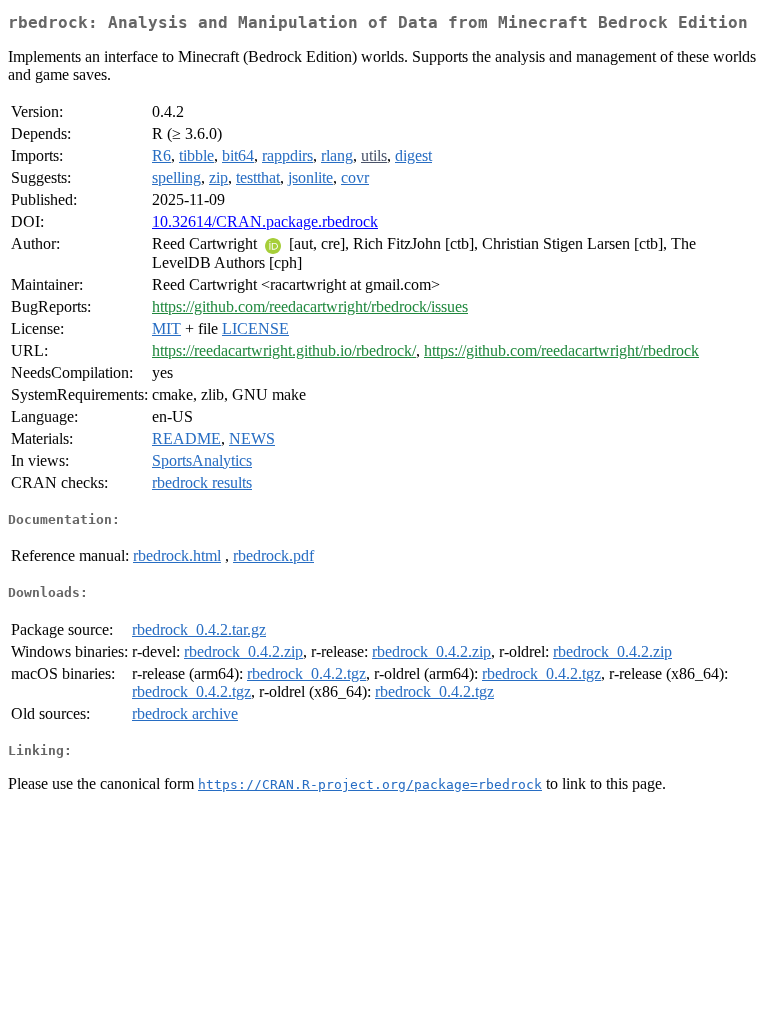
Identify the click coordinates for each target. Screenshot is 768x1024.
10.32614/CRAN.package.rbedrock (265, 221)
